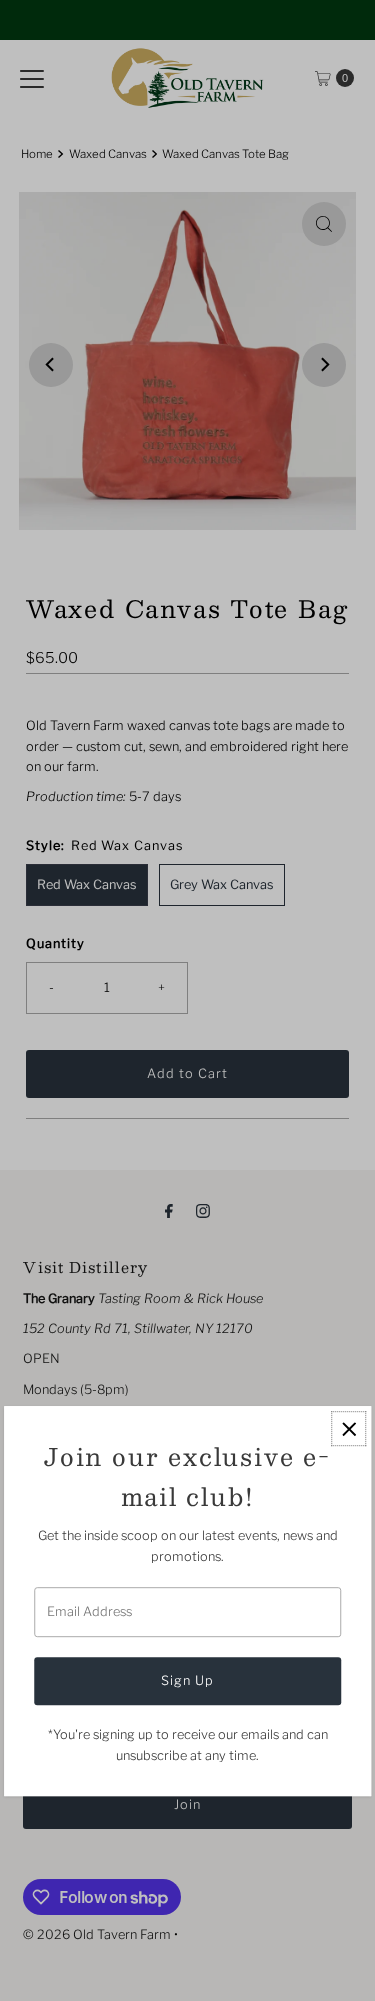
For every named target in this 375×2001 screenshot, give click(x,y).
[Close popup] (348, 1429)
